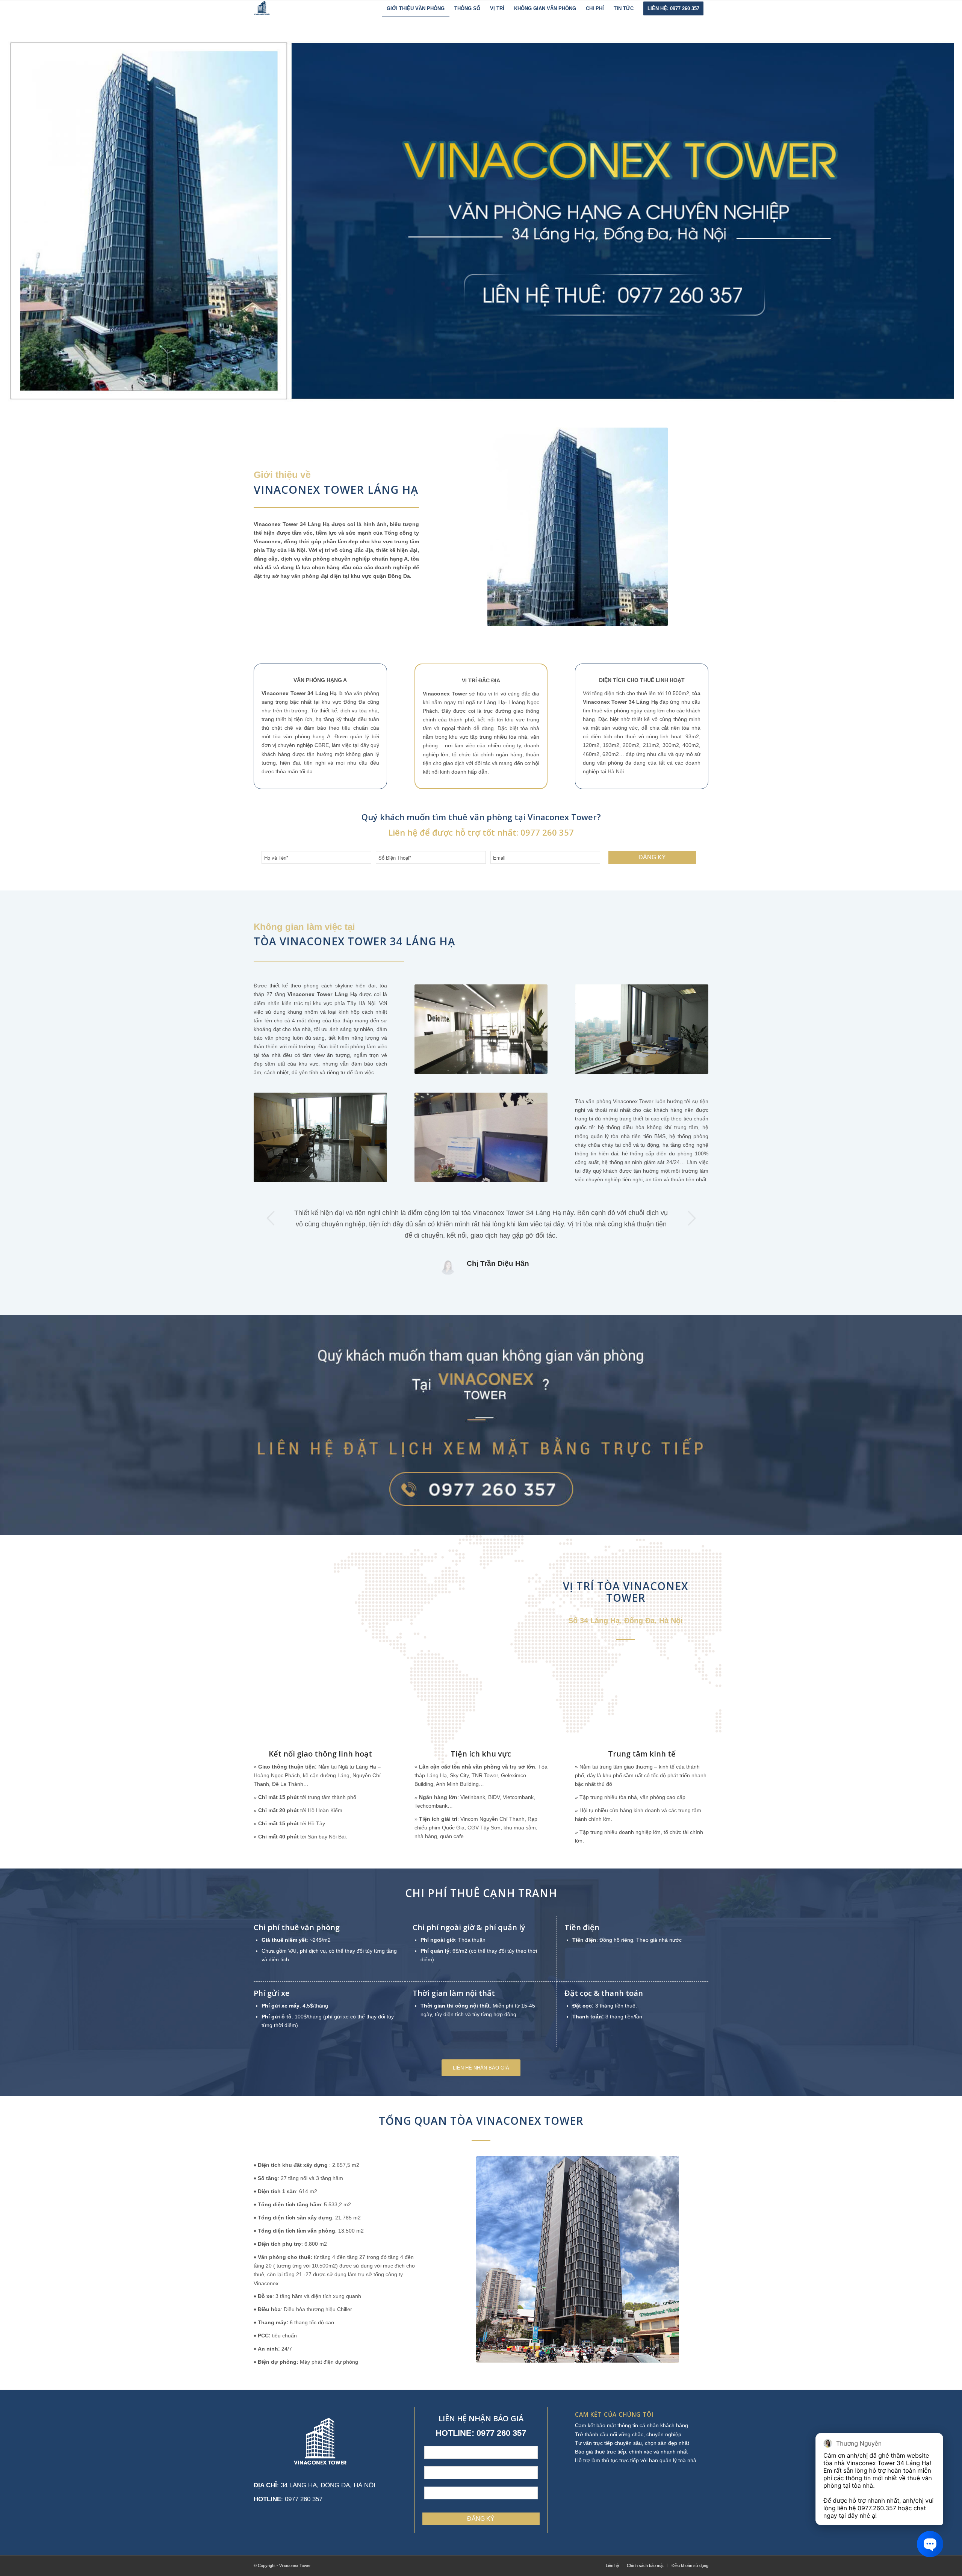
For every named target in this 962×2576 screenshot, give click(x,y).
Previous (271, 1218)
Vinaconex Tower (276, 524)
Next (691, 1218)
